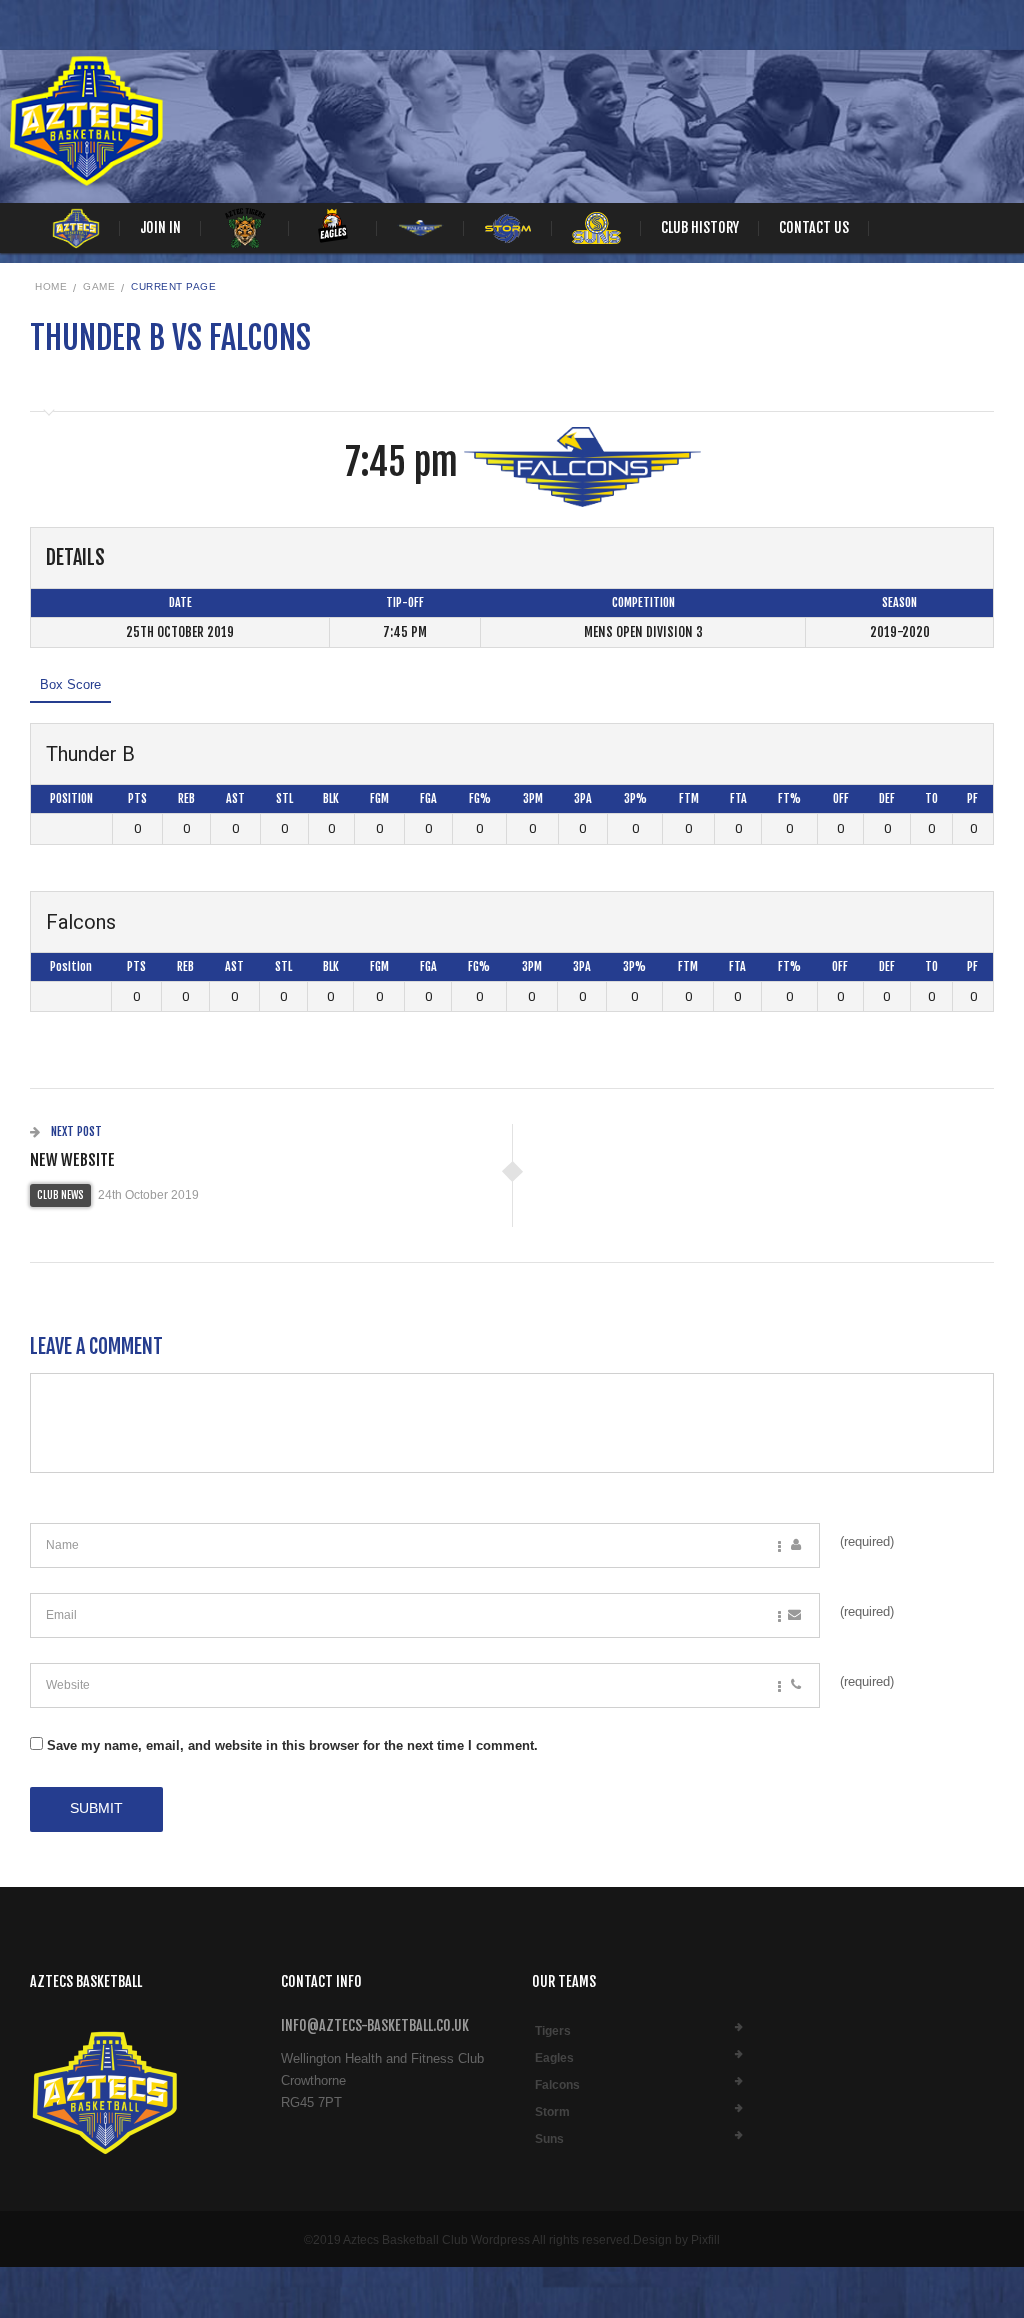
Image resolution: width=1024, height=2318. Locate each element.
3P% (635, 798)
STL (284, 798)
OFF (841, 798)
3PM (533, 798)
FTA (738, 798)
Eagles (554, 2058)
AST (235, 798)
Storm (552, 2112)
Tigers (553, 2031)
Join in (160, 227)
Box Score (70, 684)
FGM (379, 798)
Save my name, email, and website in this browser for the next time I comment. (292, 1745)
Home (51, 286)
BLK (331, 798)
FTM (689, 798)
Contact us (814, 227)
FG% (480, 798)
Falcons (557, 2085)
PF (972, 798)
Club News (60, 1195)
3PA (583, 798)
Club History (700, 227)
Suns (549, 2139)
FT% (789, 798)
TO (931, 798)
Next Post (75, 1131)
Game (99, 286)
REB (186, 798)
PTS (137, 798)
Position (71, 798)
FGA (428, 798)
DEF (887, 798)
